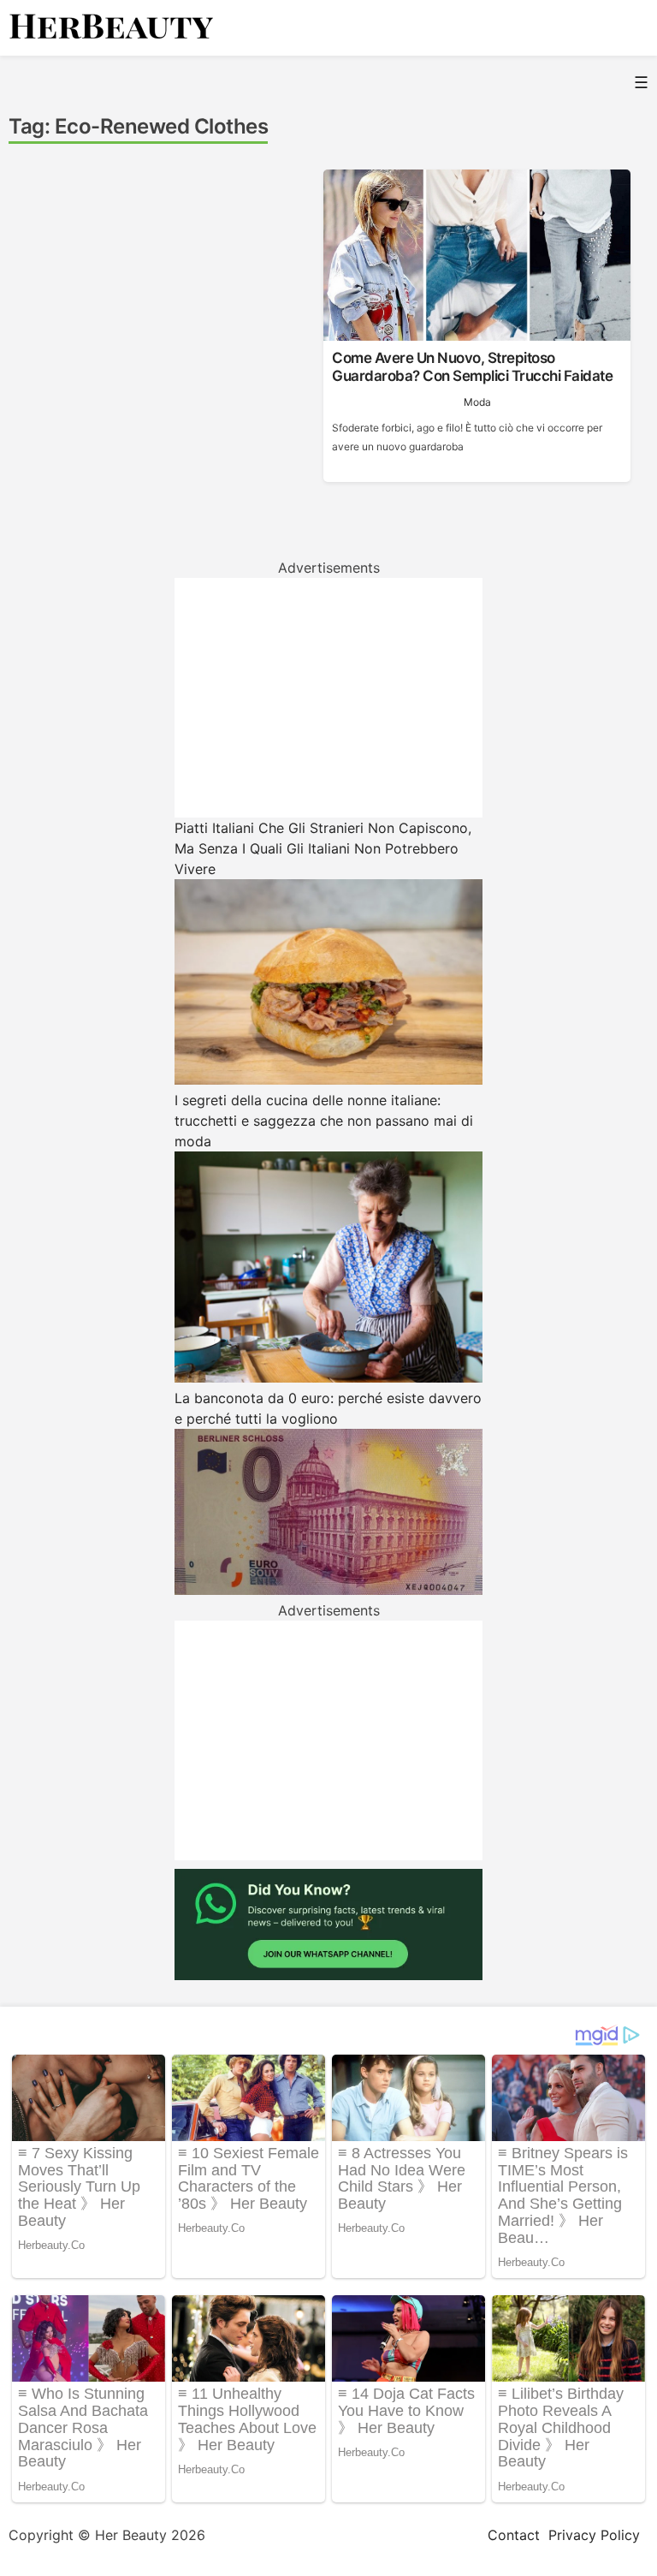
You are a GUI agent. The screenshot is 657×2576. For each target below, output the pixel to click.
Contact (514, 2535)
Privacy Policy (594, 2535)
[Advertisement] (328, 698)
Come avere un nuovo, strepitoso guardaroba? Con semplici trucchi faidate (472, 366)
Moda (477, 402)
